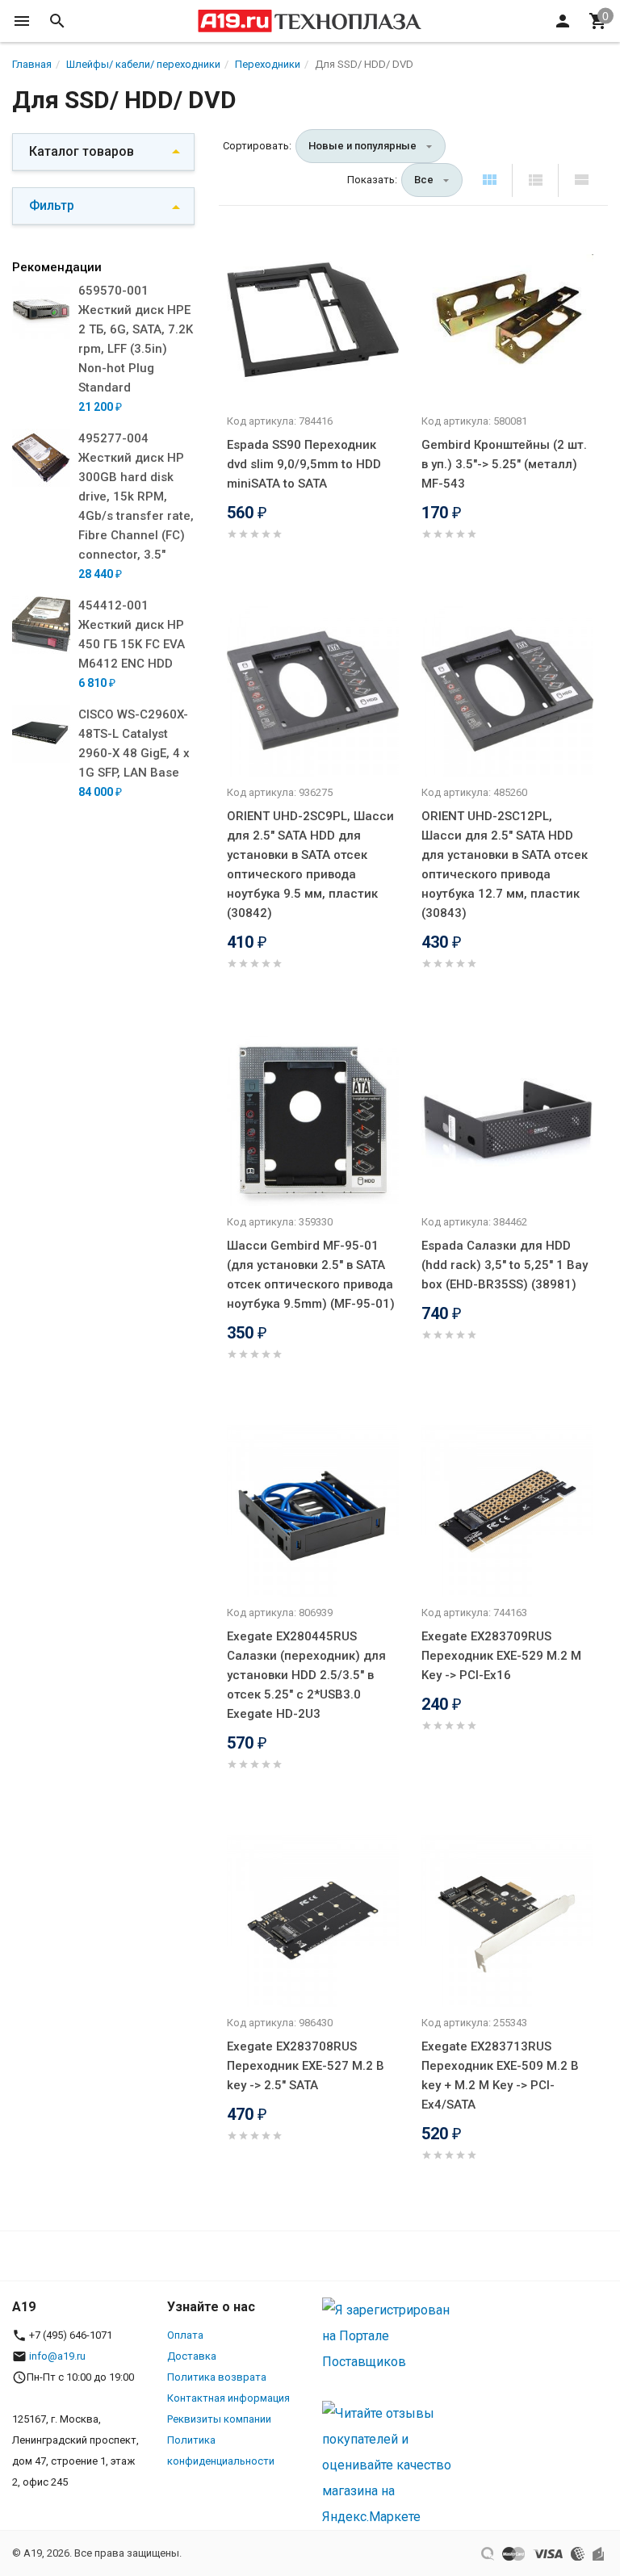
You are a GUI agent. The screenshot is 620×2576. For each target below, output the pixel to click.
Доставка (192, 2356)
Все (424, 180)
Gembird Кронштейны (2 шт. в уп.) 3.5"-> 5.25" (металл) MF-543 (504, 464)
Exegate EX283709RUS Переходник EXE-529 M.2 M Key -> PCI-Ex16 (501, 1656)
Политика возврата (217, 2377)
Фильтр (52, 205)
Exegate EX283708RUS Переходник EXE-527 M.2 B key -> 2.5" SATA (306, 2066)
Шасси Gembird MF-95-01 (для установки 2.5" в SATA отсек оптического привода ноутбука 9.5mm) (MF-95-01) (311, 1275)
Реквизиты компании (219, 2419)
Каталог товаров (82, 151)
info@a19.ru (57, 2356)
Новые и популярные (362, 146)
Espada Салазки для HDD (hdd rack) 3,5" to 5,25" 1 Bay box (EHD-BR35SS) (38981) (505, 1265)
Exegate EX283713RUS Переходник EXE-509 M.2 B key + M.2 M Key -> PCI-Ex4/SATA (500, 2075)
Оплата (185, 2335)
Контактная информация (228, 2398)
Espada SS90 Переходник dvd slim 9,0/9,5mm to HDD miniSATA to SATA (304, 464)
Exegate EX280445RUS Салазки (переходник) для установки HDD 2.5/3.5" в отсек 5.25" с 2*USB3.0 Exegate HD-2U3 (306, 1675)
